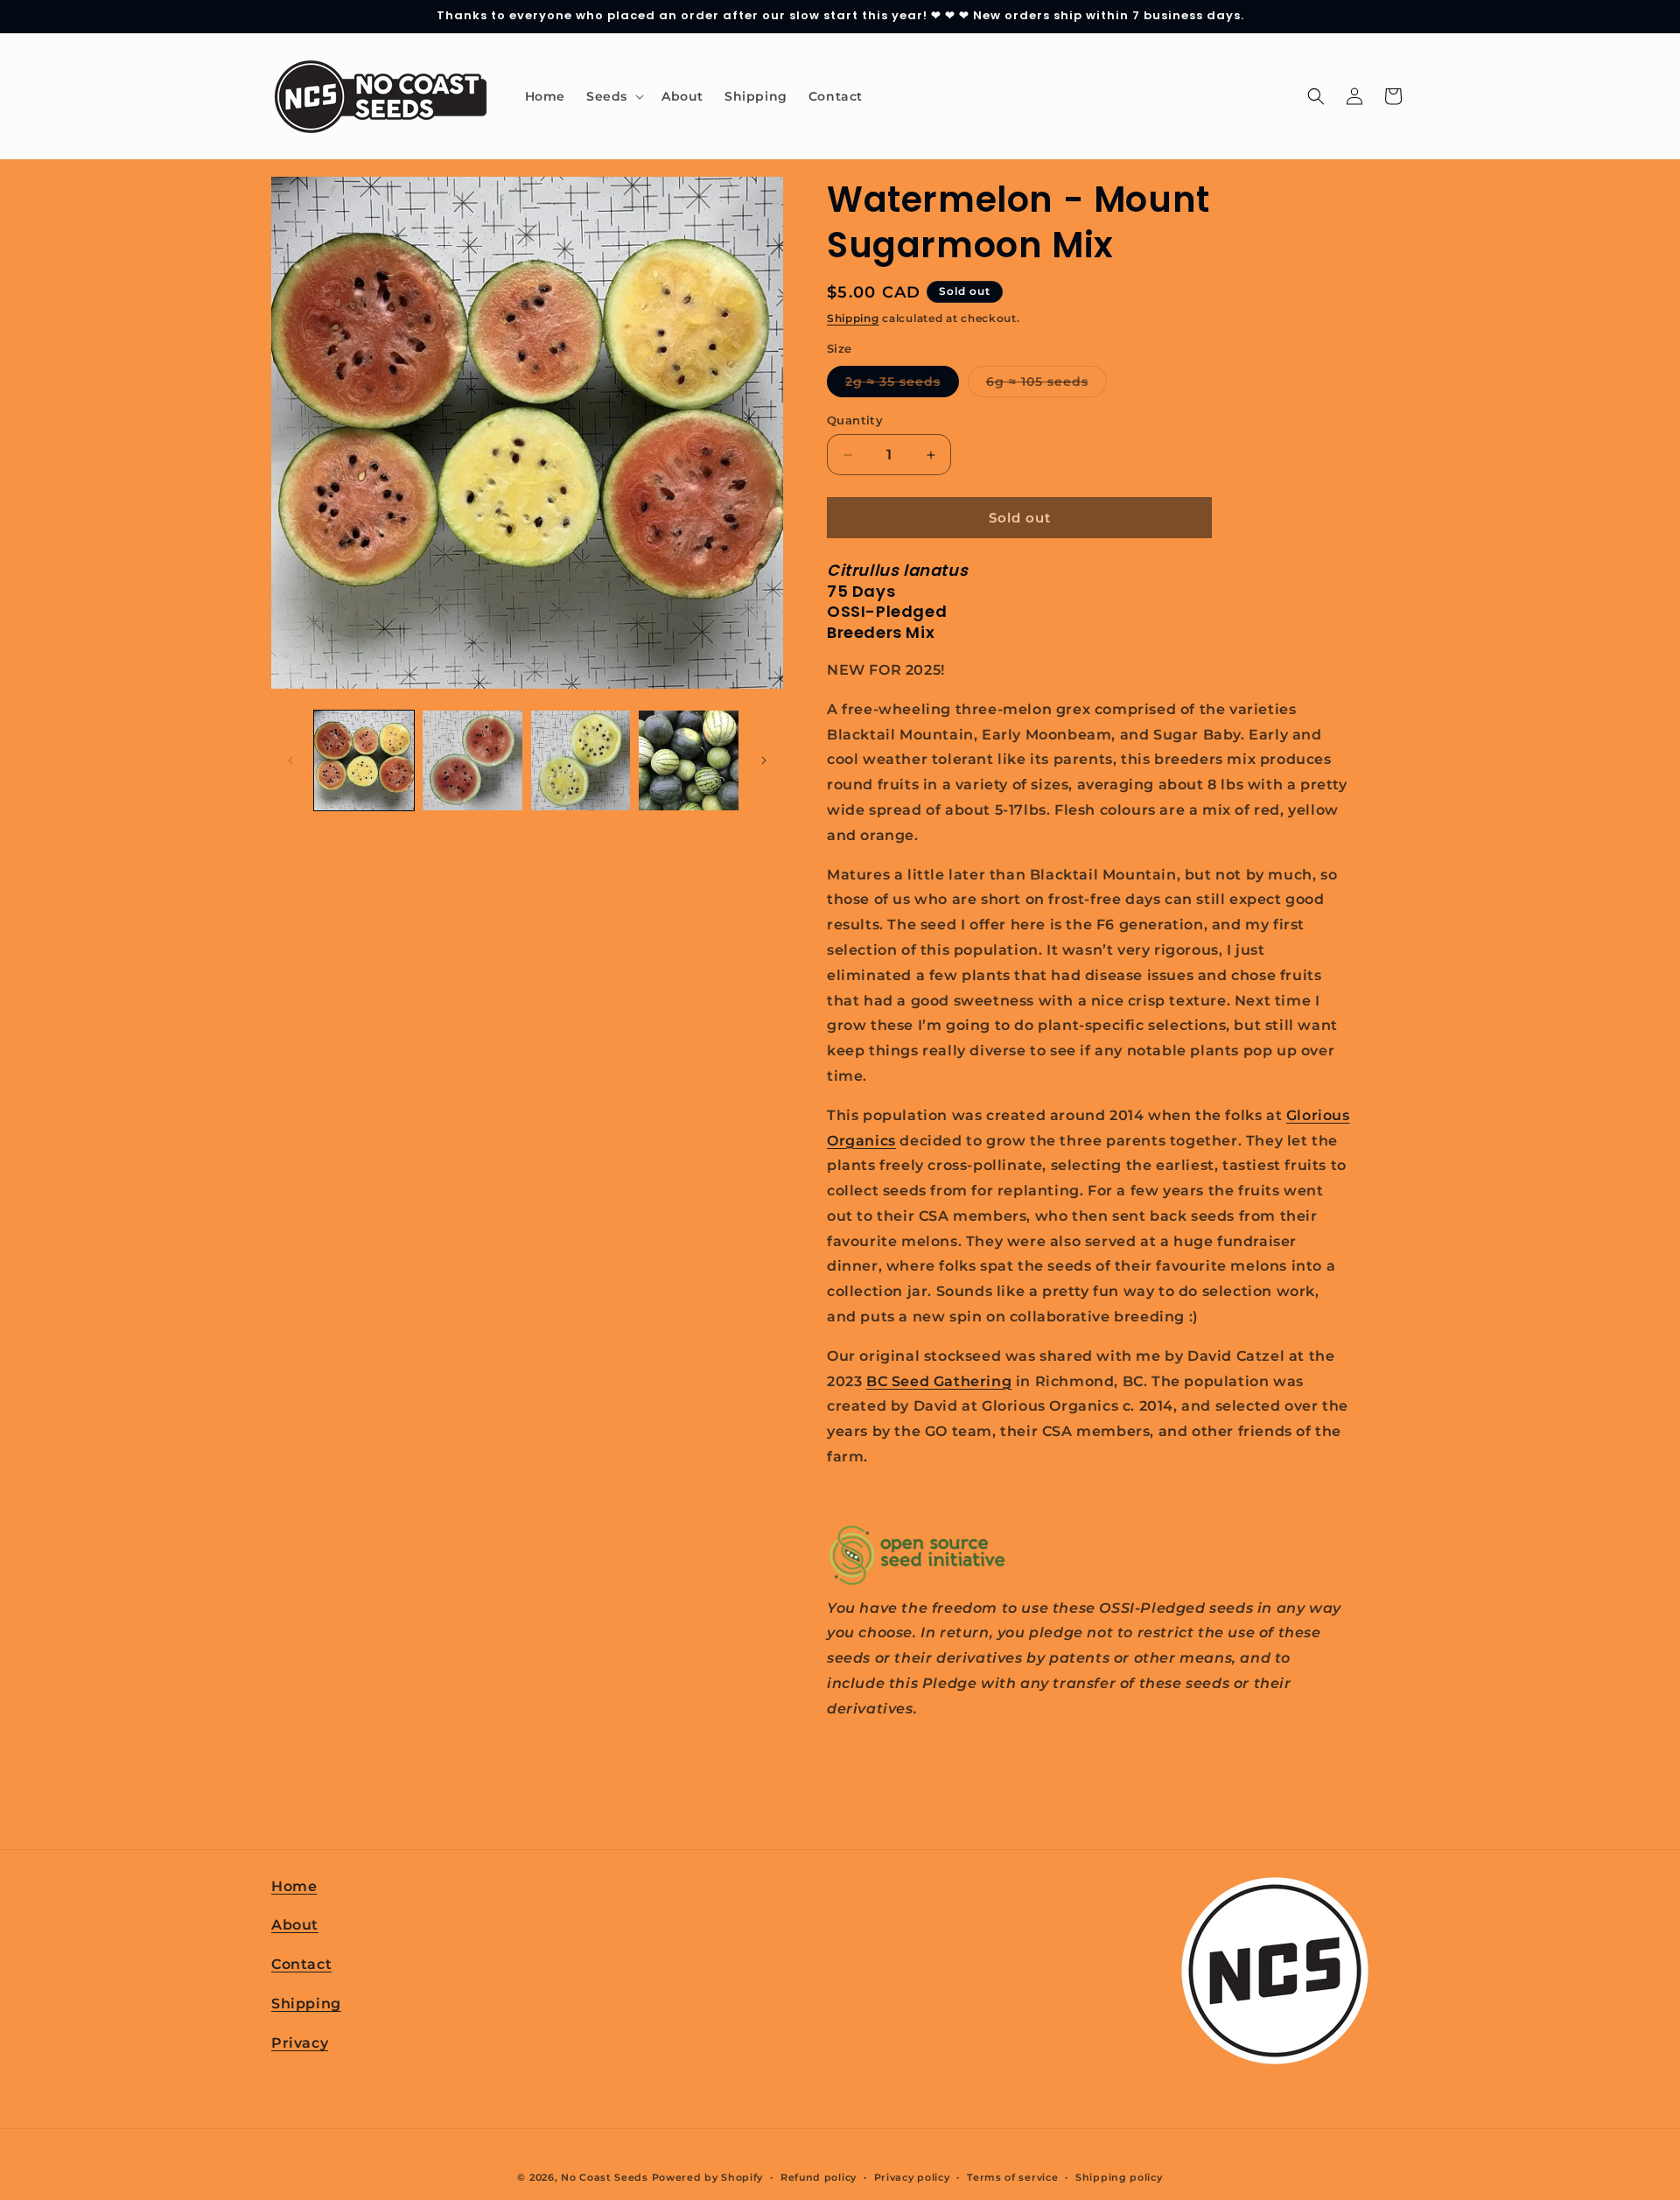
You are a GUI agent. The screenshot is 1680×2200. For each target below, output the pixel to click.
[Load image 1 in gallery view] (364, 760)
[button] (613, 96)
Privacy (300, 2043)
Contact (301, 1964)
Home (294, 1886)
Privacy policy (912, 2177)
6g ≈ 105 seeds (1046, 385)
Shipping (853, 318)
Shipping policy (1119, 2177)
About (295, 1925)
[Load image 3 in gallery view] (581, 760)
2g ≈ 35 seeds (902, 385)
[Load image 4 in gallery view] (689, 760)
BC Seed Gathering (939, 1381)
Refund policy (819, 2177)
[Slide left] (290, 760)
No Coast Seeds (605, 2177)
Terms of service (1012, 2177)
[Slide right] (764, 760)
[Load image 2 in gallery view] (472, 760)
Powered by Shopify (708, 2177)
